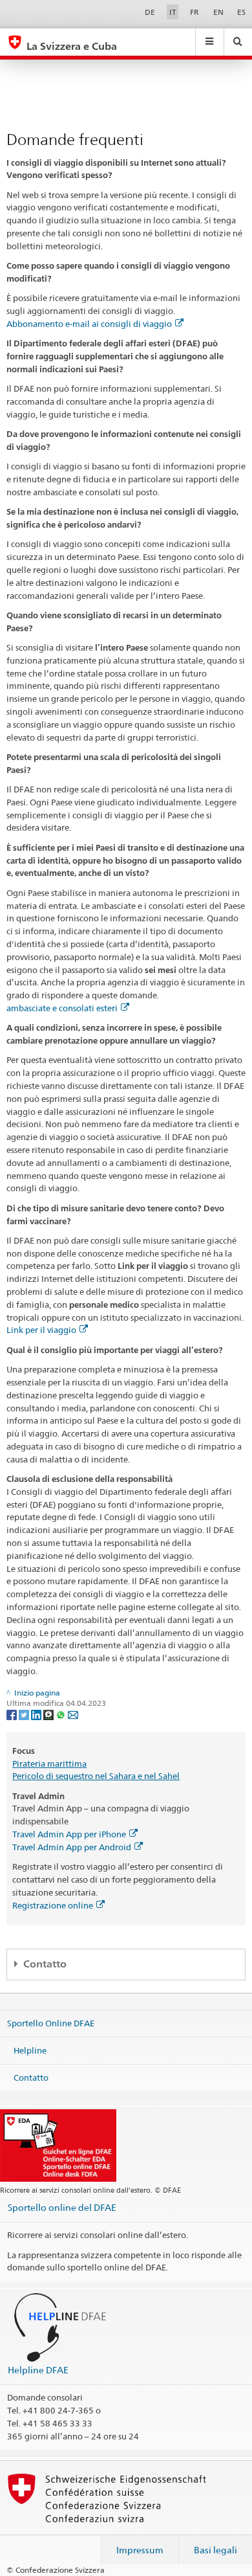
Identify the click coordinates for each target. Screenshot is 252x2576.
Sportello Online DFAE (51, 2023)
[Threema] (49, 1714)
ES (241, 12)
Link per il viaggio (41, 1330)
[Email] (73, 1714)
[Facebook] (13, 1714)
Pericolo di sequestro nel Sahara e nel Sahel (96, 1776)
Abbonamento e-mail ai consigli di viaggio (89, 324)
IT (173, 12)
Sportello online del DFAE (62, 2207)
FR (194, 12)
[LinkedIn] (37, 1714)
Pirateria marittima (49, 1764)
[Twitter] (25, 1714)
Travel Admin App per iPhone (69, 1834)
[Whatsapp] (62, 1714)
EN (218, 12)
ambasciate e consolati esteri (62, 1008)
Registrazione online (53, 1905)
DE (150, 12)
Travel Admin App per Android (72, 1847)
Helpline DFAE (38, 2370)
